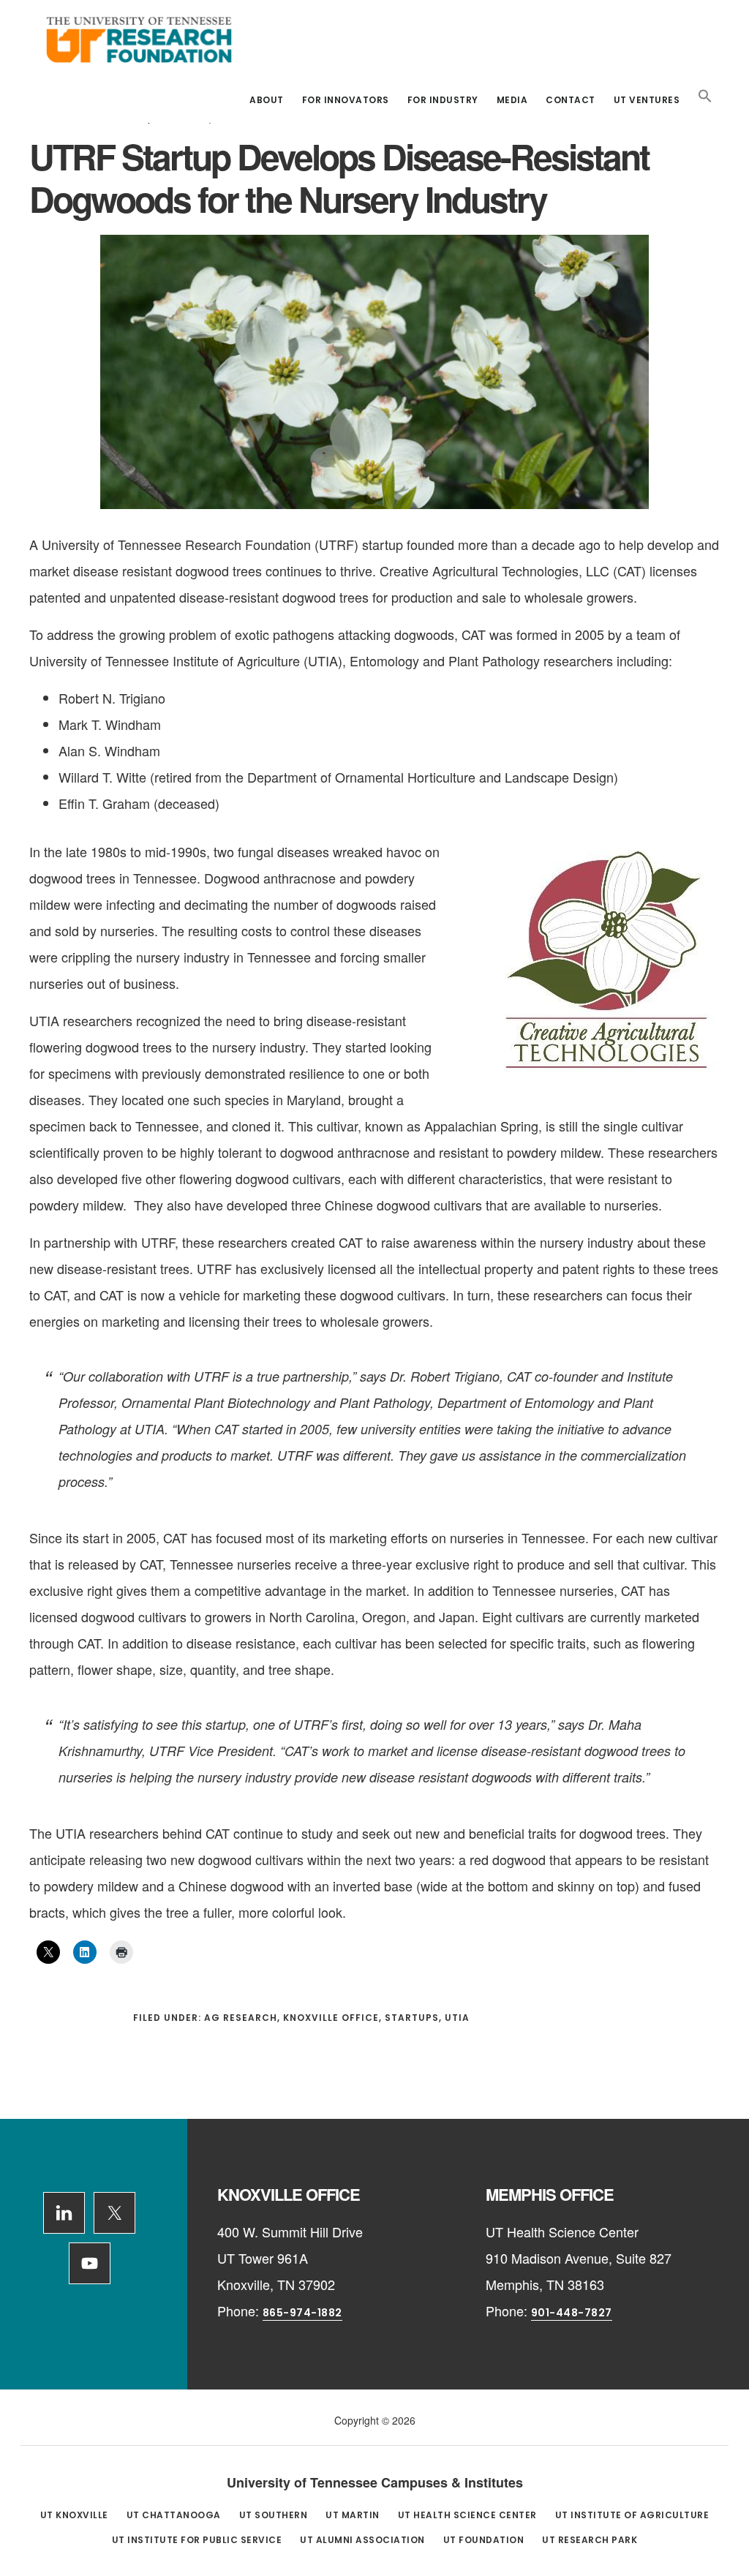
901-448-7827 (572, 2313)
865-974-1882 (302, 2313)
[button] (705, 97)
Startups (412, 2018)
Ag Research (241, 2018)
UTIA (457, 2018)
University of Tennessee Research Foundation (139, 39)
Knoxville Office (331, 2018)
